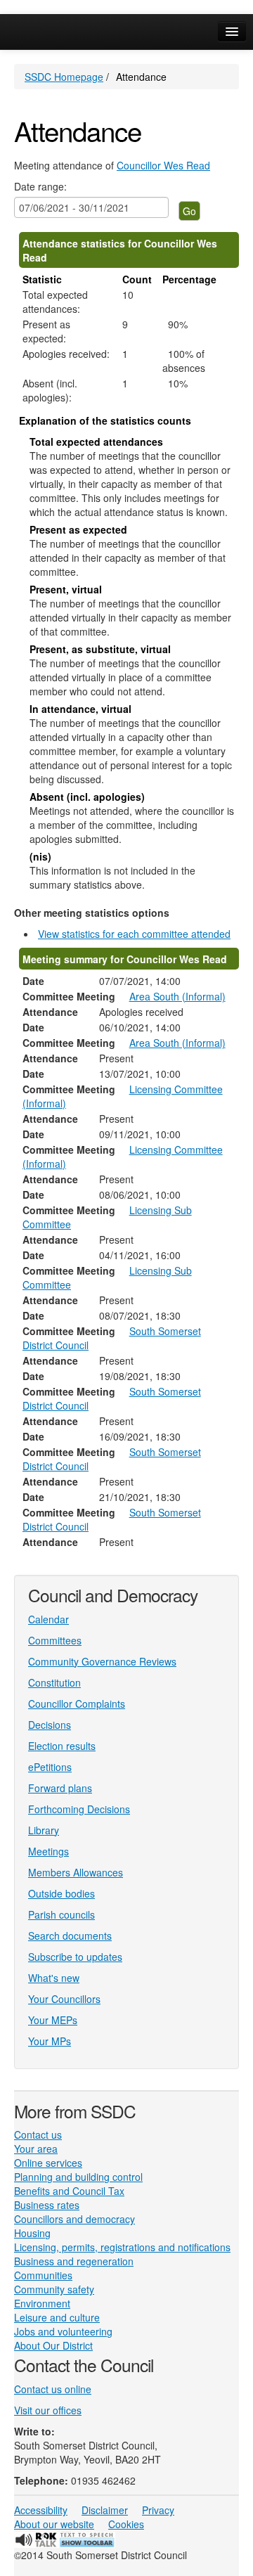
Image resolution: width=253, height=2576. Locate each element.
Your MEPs (53, 2020)
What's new (54, 1978)
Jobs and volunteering (63, 2331)
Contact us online (53, 2389)
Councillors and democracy (74, 2219)
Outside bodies (61, 1893)
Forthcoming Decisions (79, 1809)
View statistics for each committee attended (134, 934)
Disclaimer (105, 2510)
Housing (32, 2233)
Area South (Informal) (177, 996)
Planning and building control (78, 2177)
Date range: (40, 186)
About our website (54, 2524)
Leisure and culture (57, 2317)
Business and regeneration (74, 2261)
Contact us (38, 2134)
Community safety (54, 2289)
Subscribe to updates (75, 1957)
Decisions (50, 1725)
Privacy (158, 2510)
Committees (55, 1640)
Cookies (126, 2524)
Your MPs (50, 2041)
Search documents (70, 1936)
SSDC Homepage (64, 77)
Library (44, 1830)
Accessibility (41, 2510)
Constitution (54, 1682)
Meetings (48, 1851)
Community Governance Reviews (102, 1661)
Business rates (47, 2205)
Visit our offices (48, 2410)
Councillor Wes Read (163, 165)
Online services (48, 2163)
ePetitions (50, 1767)
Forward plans (60, 1788)
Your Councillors (64, 1999)
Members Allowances (76, 1872)
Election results (62, 1746)
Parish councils (61, 1914)
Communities (43, 2275)
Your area (36, 2149)
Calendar (48, 1619)
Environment (42, 2303)
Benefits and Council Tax (69, 2191)
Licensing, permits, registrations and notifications (122, 2247)
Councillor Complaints (77, 1704)
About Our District (53, 2345)
